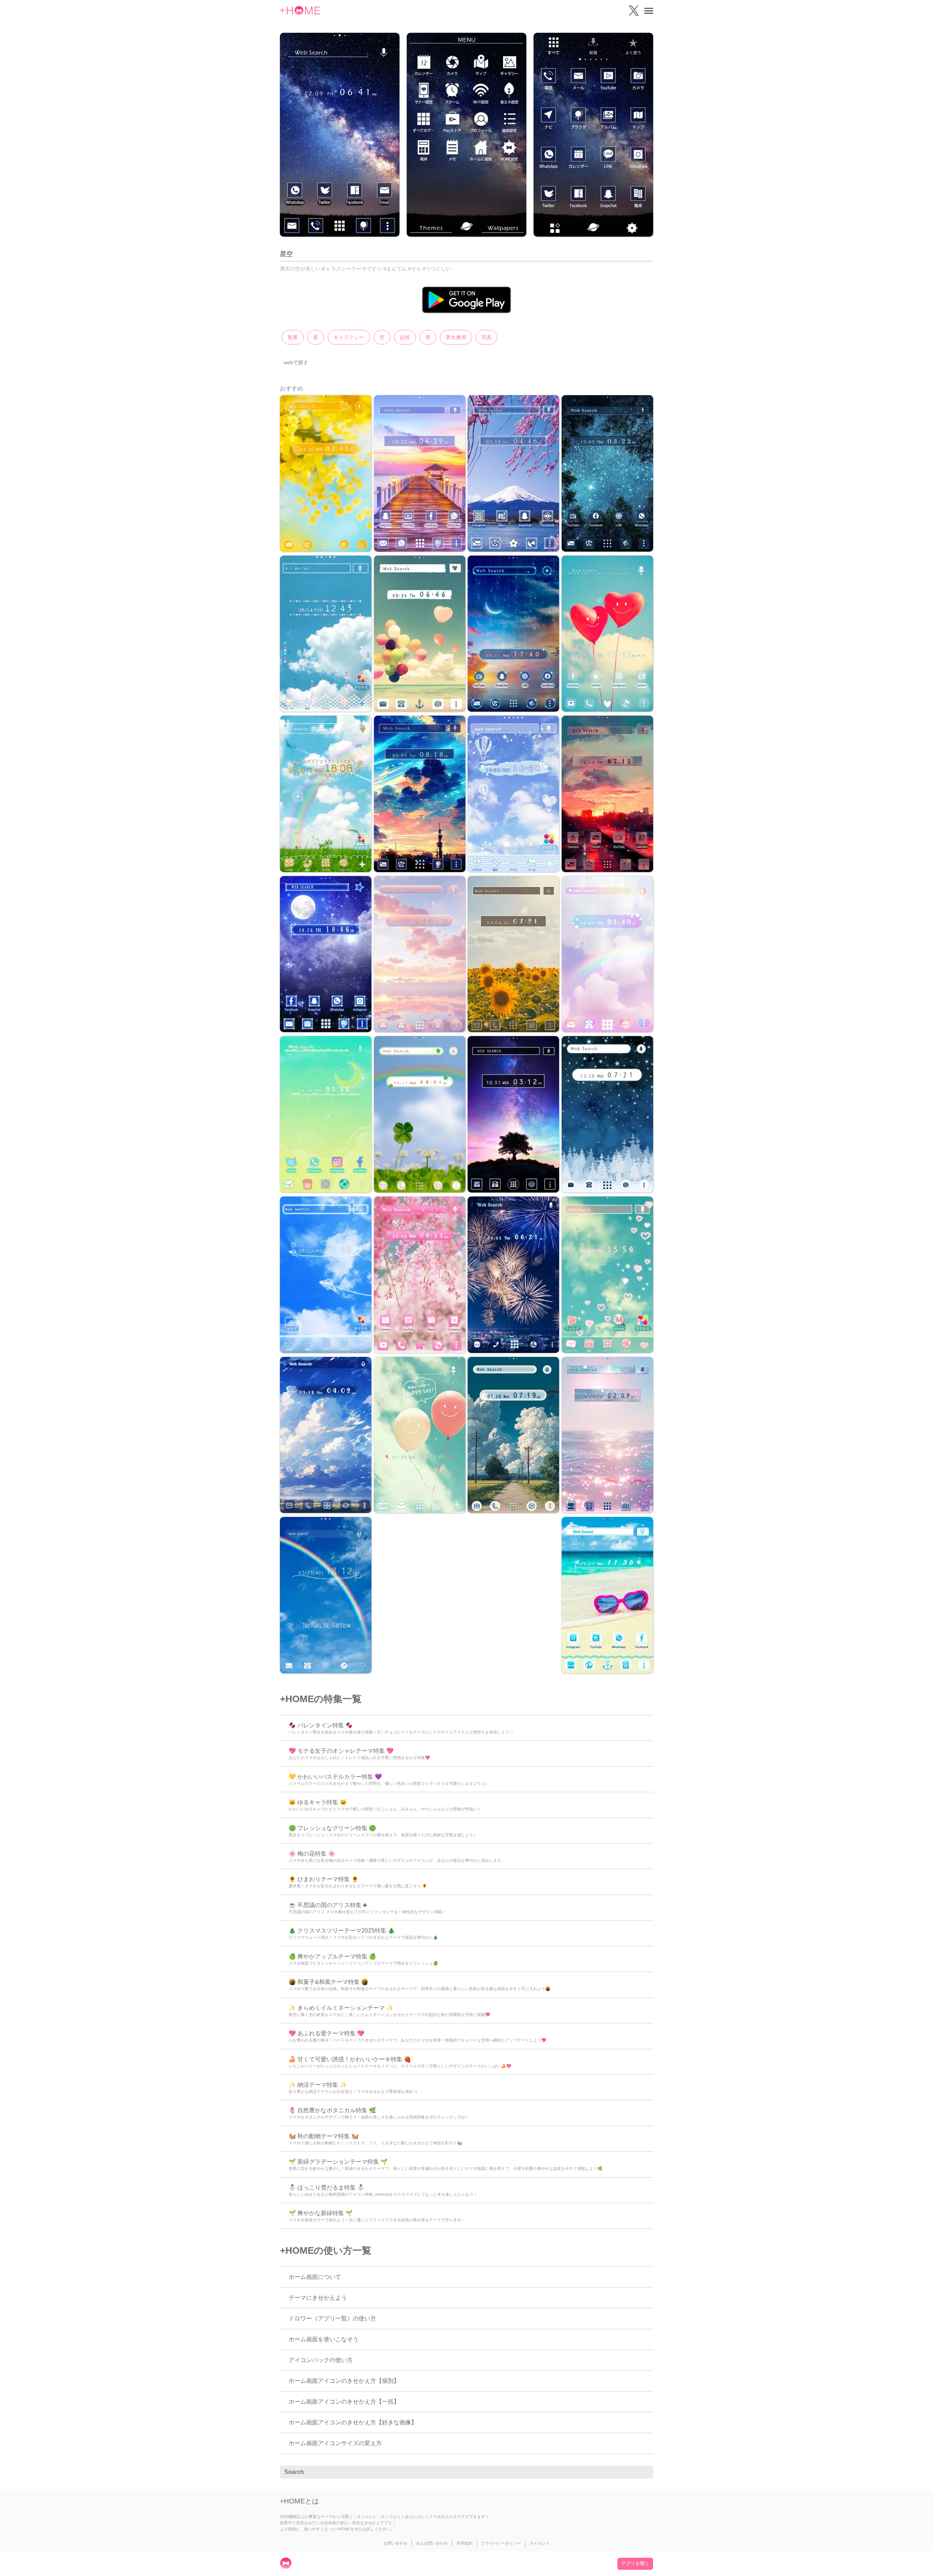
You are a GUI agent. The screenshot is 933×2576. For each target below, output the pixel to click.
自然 (405, 337)
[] (644, 2472)
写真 (487, 337)
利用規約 (465, 2543)
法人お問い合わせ (432, 2543)
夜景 (293, 337)
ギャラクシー (349, 337)
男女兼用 (456, 337)
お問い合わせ (395, 2543)
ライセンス (540, 2543)
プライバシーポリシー (501, 2543)
